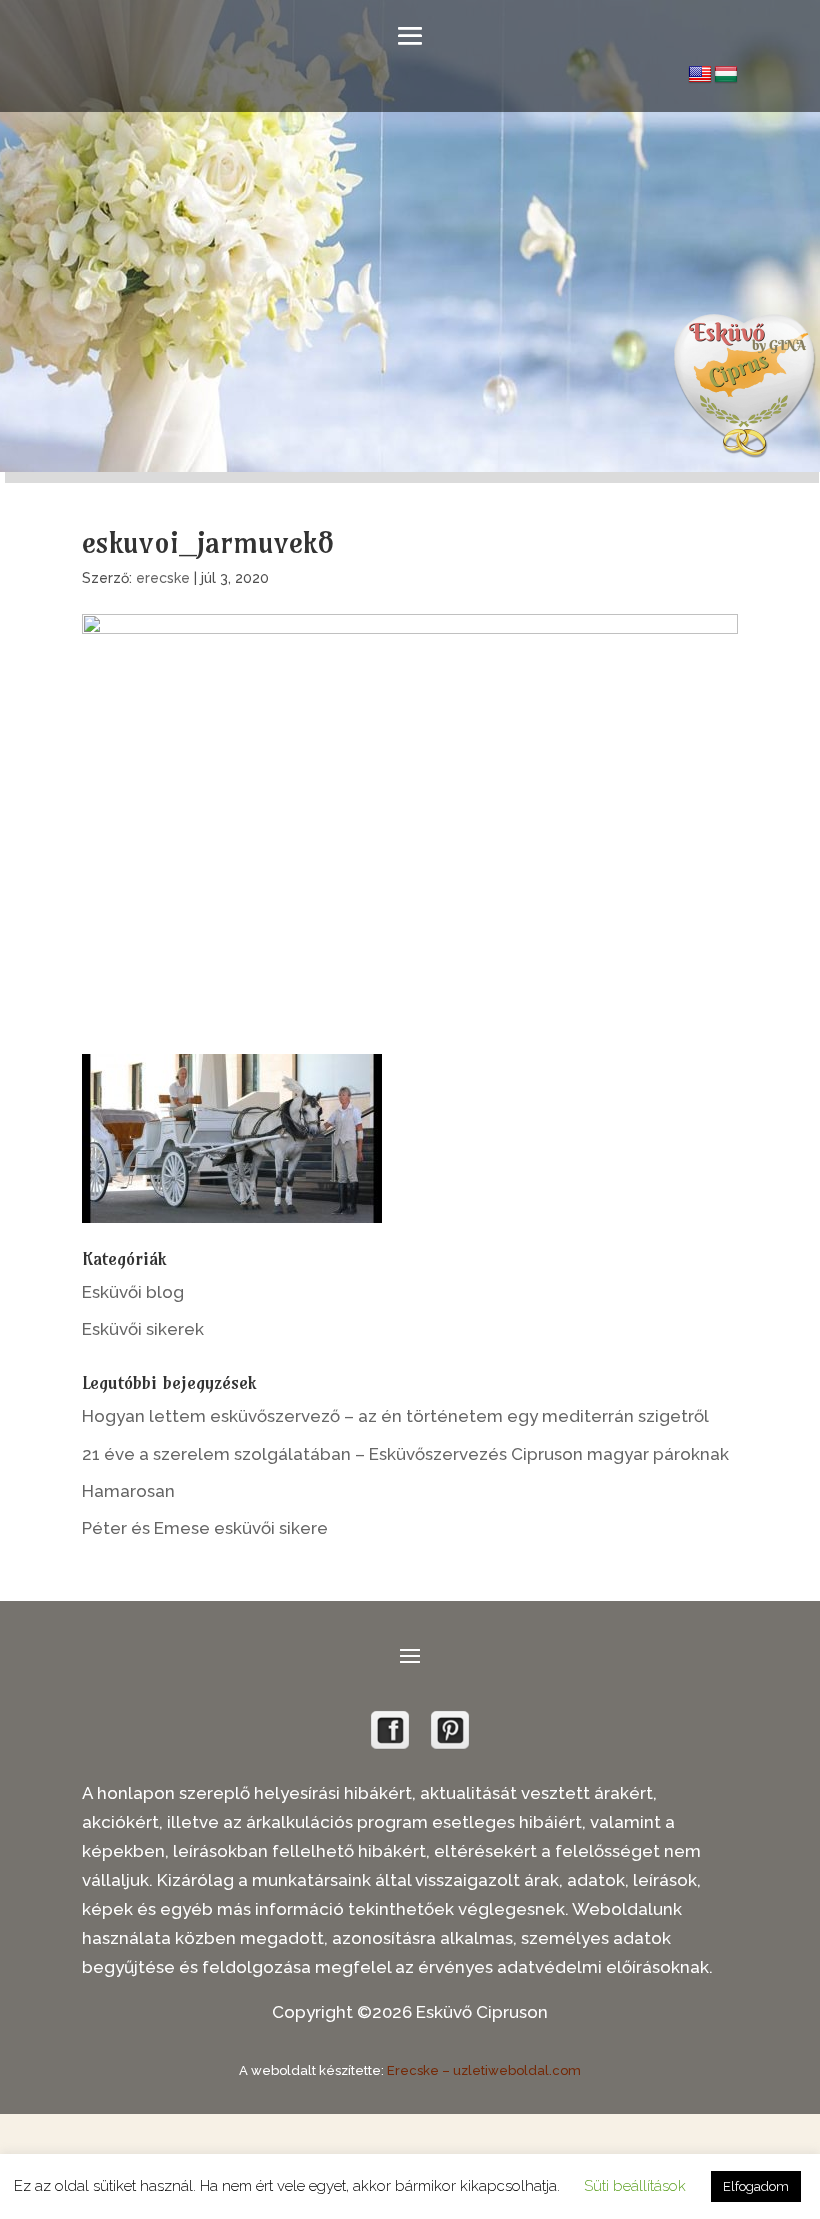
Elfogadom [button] (756, 2186)
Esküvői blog (133, 1292)
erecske (163, 578)
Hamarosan (128, 1491)
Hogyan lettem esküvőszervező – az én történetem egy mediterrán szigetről (395, 1416)
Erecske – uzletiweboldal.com (484, 2070)
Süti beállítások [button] (635, 2186)
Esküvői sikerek (143, 1329)
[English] (700, 75)
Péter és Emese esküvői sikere (205, 1528)
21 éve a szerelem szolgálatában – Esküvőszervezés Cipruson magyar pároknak (405, 1454)
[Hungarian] (726, 75)
